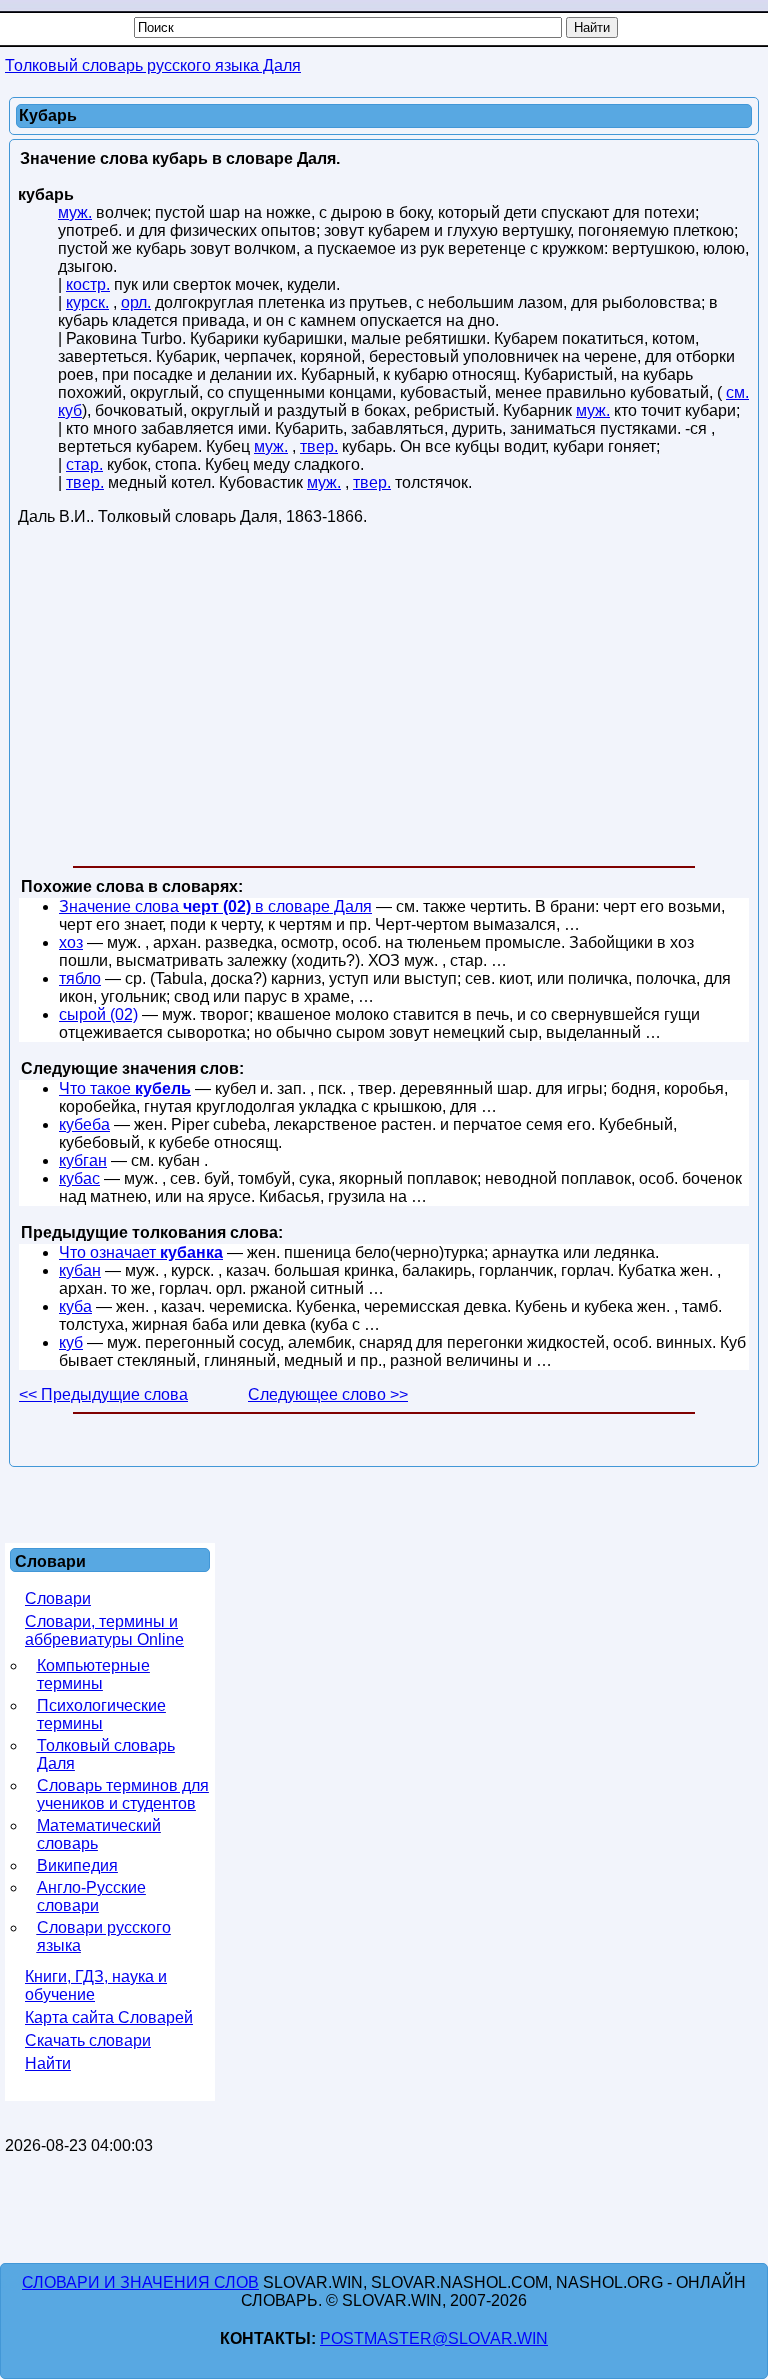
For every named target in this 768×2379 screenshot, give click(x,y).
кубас (79, 1178)
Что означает (141, 1252)
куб (70, 410)
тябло (80, 978)
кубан (80, 1270)
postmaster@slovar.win (434, 2338)
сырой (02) (98, 1014)
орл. (136, 302)
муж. (75, 212)
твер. (319, 446)
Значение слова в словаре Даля (215, 906)
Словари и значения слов (140, 2282)
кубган (83, 1160)
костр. (88, 284)
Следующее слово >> (328, 1394)
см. (737, 392)
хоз (71, 942)
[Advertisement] (384, 700)
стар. (84, 464)
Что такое (125, 1088)
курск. (87, 302)
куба (75, 1306)
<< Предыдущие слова (103, 1394)
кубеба (84, 1124)
